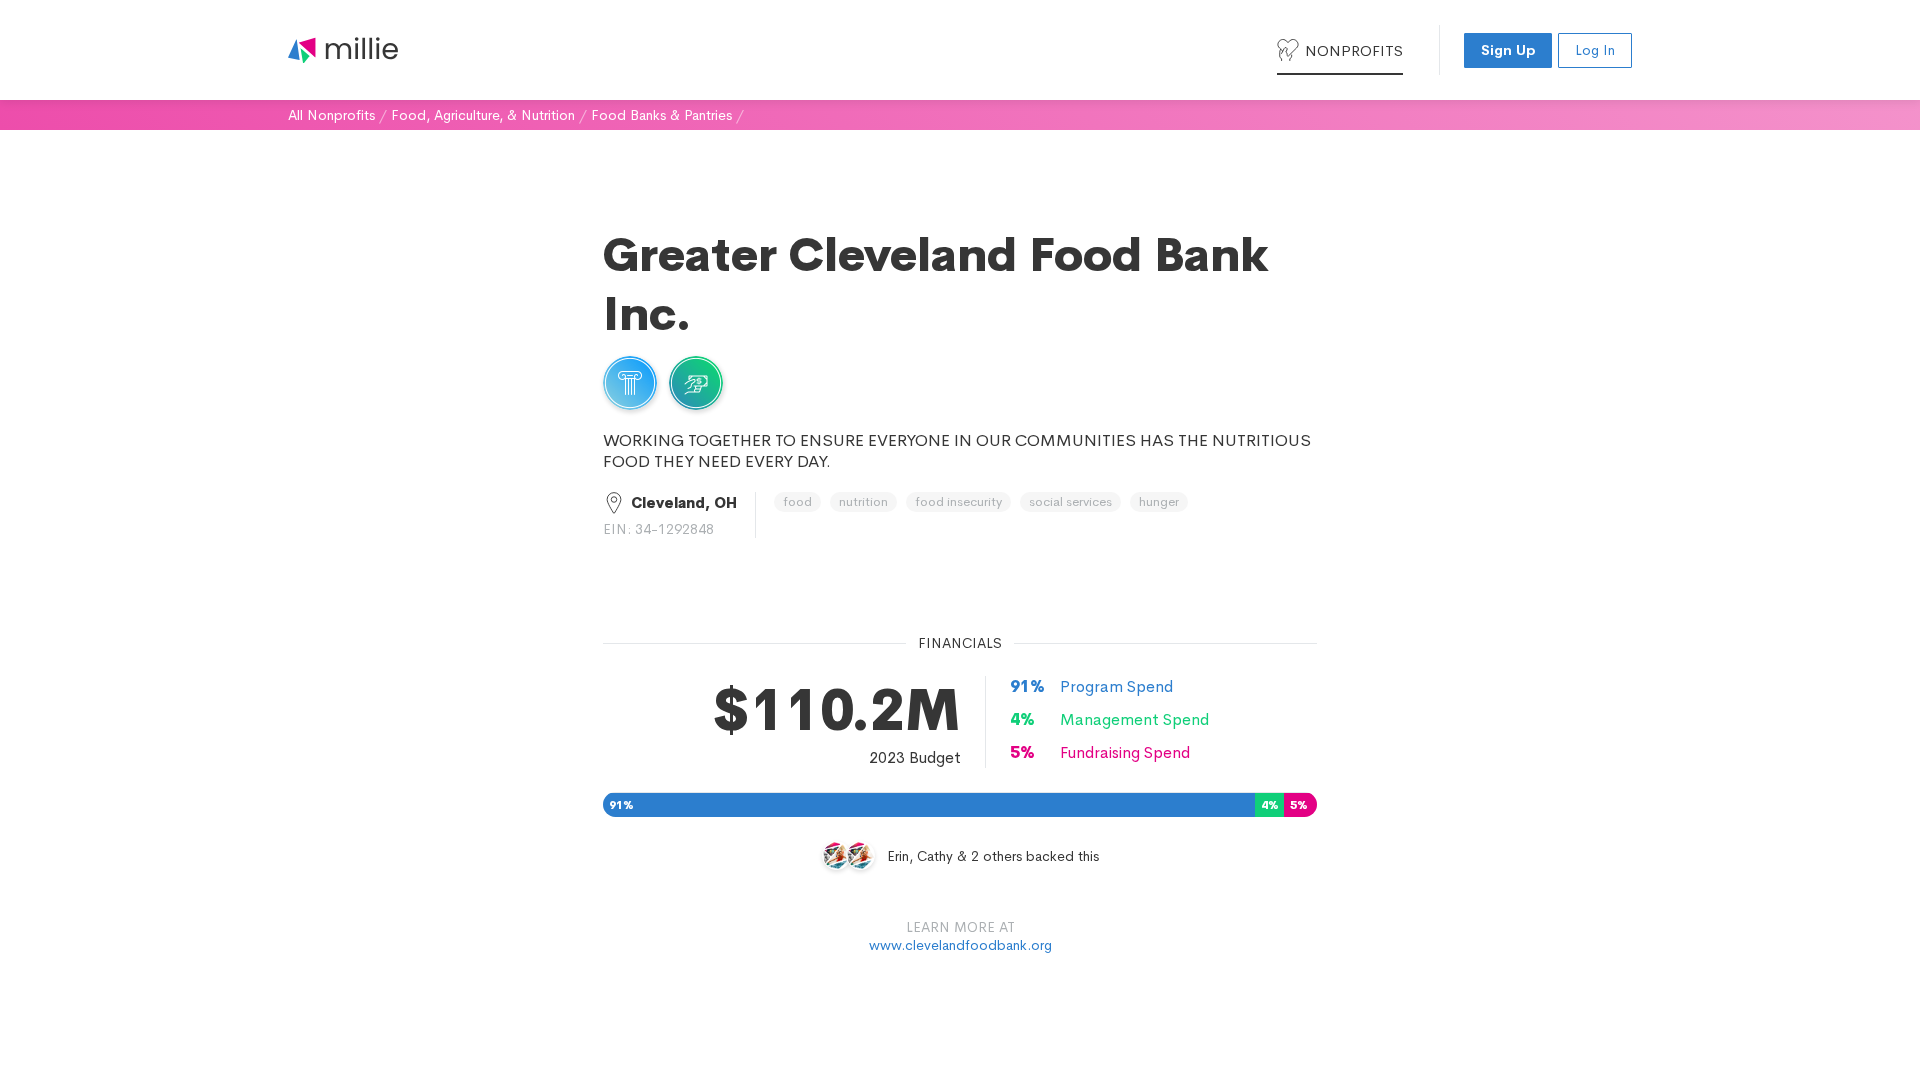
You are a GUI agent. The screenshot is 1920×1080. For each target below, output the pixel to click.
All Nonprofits (331, 115)
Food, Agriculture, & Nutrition (483, 115)
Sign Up (1508, 50)
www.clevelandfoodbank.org (960, 945)
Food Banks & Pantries (661, 115)
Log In (1595, 50)
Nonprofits (1354, 50)
